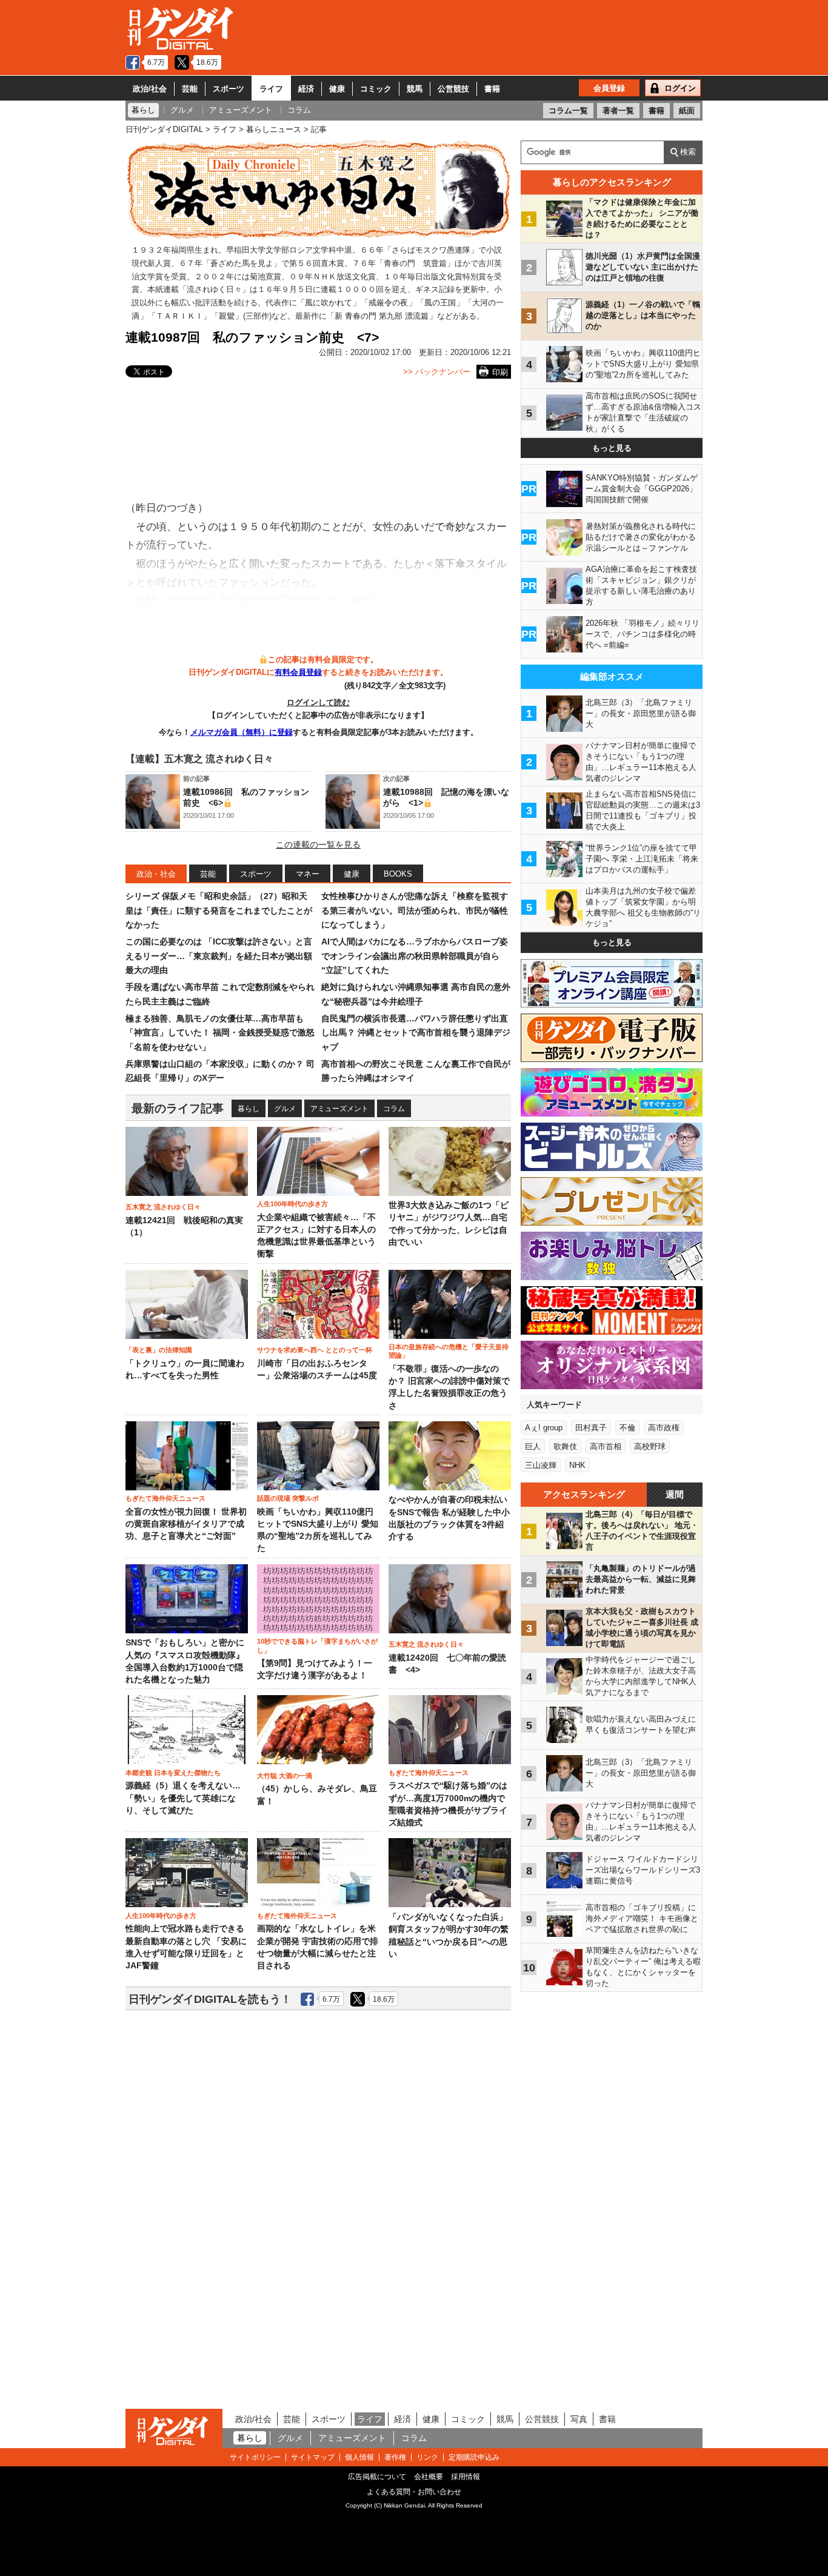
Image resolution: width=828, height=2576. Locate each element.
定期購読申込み (474, 2457)
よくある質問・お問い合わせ (414, 2492)
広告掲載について (377, 2477)
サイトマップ (313, 2457)
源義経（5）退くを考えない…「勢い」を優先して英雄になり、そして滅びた (183, 1798)
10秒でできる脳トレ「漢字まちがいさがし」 (317, 1645)
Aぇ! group (544, 1428)
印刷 (500, 372)
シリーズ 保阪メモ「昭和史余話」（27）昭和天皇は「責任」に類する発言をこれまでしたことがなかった (219, 910)
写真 (579, 2419)
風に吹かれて (329, 303)
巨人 (533, 1446)
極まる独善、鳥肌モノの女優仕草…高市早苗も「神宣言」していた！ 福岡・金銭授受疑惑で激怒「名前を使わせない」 (220, 1033)
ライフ (271, 89)
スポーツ (229, 89)
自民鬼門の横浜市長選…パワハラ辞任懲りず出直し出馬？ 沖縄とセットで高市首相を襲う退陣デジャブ (416, 1033)
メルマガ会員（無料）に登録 (242, 732)
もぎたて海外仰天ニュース (165, 1498)
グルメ (285, 1109)
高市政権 (664, 1428)
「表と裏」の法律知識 (159, 1350)
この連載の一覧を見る (318, 845)
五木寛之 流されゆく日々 (163, 1207)
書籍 (492, 89)
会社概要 (429, 2477)
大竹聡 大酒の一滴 (285, 1776)
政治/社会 (150, 89)
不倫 (627, 1428)
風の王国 (440, 303)
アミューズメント (339, 1109)
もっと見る (612, 448)
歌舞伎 (565, 1446)
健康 (337, 89)
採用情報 (466, 2477)
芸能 (190, 89)
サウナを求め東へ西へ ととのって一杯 (315, 1350)
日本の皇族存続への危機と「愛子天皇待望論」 (449, 1351)
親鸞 (227, 316)
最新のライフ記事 (178, 1108)
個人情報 (359, 2457)
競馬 (415, 89)
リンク (427, 2457)
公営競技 (453, 89)
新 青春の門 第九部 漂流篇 (382, 316)
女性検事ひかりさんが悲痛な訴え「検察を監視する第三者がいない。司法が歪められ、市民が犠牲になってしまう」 (415, 910)
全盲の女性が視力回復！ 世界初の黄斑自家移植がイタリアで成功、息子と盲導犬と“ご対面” (186, 1524)
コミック (376, 89)
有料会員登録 (298, 672)
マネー (308, 874)
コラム (394, 1109)
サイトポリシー (255, 2457)
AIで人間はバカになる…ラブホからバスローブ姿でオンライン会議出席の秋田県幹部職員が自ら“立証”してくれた (415, 956)
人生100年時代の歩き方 (292, 1204)
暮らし (249, 1109)
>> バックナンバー (437, 372)
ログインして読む (318, 702)
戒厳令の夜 (388, 303)
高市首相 (606, 1446)
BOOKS (398, 874)
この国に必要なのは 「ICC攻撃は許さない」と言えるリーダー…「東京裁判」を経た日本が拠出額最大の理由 (219, 956)
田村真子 (591, 1428)
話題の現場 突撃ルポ (288, 1498)
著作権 (395, 2457)
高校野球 (650, 1446)
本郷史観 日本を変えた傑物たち (173, 1773)
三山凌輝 (541, 1465)
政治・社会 (156, 874)
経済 (306, 89)
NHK (577, 1465)
